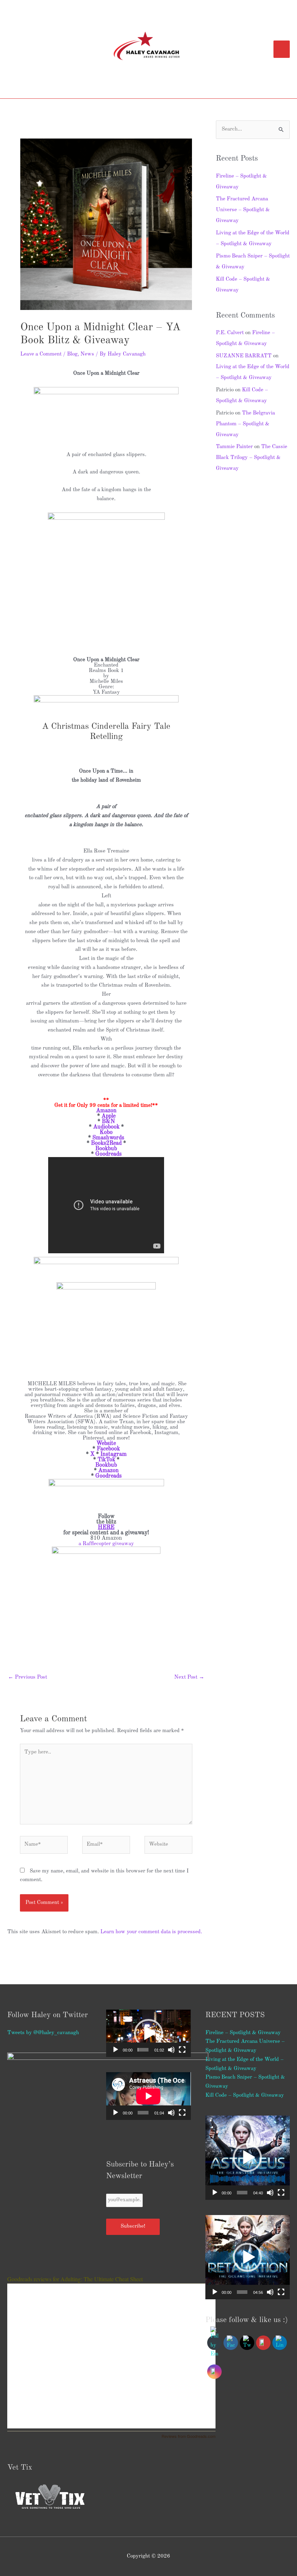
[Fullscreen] (182, 2050)
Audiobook (106, 1127)
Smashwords (108, 1138)
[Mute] (171, 2050)
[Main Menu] (282, 49)
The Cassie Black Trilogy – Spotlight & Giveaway (252, 458)
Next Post (189, 1677)
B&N (108, 1122)
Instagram (114, 1454)
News (87, 354)
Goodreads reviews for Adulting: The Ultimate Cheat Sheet (75, 2279)
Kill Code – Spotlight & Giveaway (245, 2095)
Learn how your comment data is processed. (151, 1932)
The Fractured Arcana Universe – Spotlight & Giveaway (243, 210)
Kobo (106, 1132)
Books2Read (106, 1143)
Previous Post (28, 1677)
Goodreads (108, 1154)
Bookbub (106, 1149)
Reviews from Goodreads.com (189, 2436)
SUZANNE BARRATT (244, 356)
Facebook (108, 1449)
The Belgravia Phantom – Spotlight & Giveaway (245, 424)
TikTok (106, 1460)
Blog (72, 354)
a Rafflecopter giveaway (106, 1544)
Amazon (106, 1111)
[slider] (143, 2050)
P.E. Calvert (230, 333)
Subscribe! (133, 2226)
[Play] (116, 2050)
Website (106, 1444)
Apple (108, 1116)
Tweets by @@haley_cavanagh (43, 2033)
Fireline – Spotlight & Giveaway (243, 2033)
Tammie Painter (234, 447)
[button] (148, 2033)
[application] (148, 2033)
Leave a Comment (41, 354)
